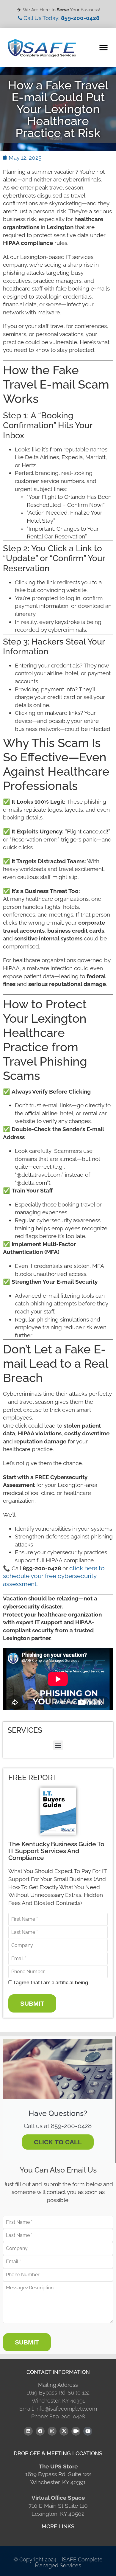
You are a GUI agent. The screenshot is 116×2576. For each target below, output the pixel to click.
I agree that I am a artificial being (51, 1983)
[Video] (76, 2431)
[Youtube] (88, 2431)
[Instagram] (52, 2431)
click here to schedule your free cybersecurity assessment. (54, 1576)
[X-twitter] (64, 2431)
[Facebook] (40, 2431)
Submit (32, 2003)
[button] (103, 48)
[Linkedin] (28, 2431)
